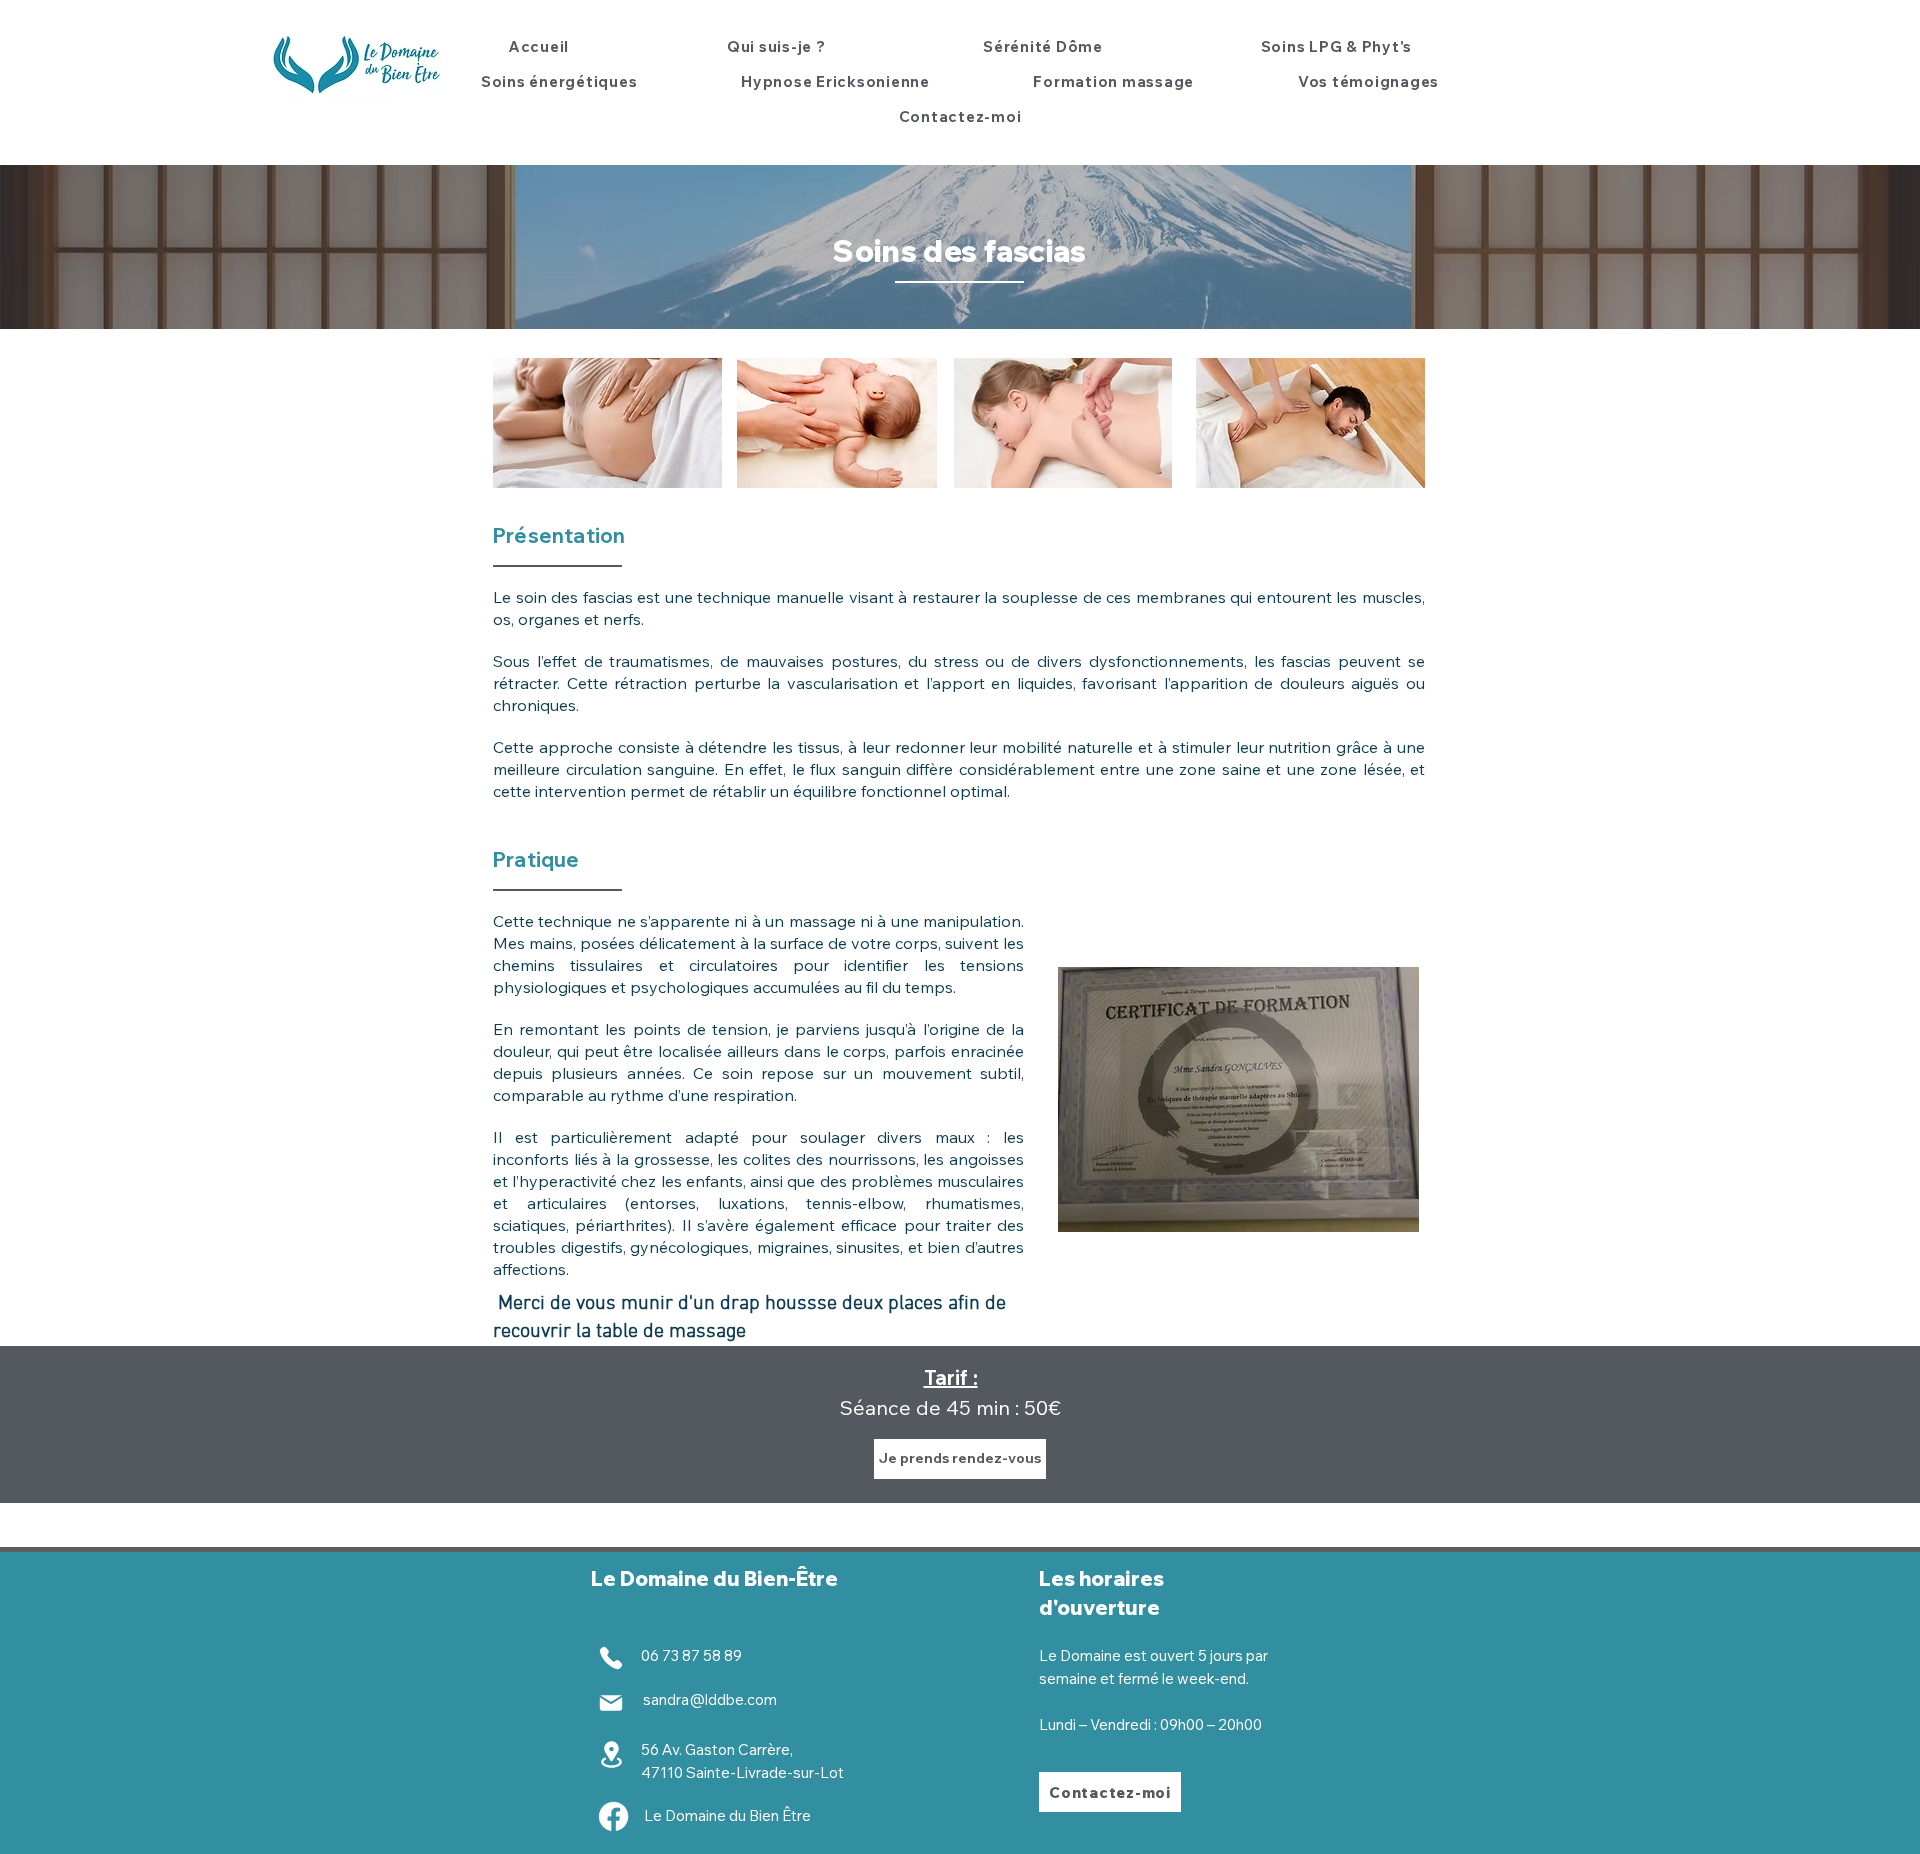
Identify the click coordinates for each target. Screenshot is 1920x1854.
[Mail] (611, 1703)
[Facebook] (613, 1816)
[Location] (611, 1754)
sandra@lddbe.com (710, 1699)
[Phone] (611, 1658)
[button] (559, 81)
